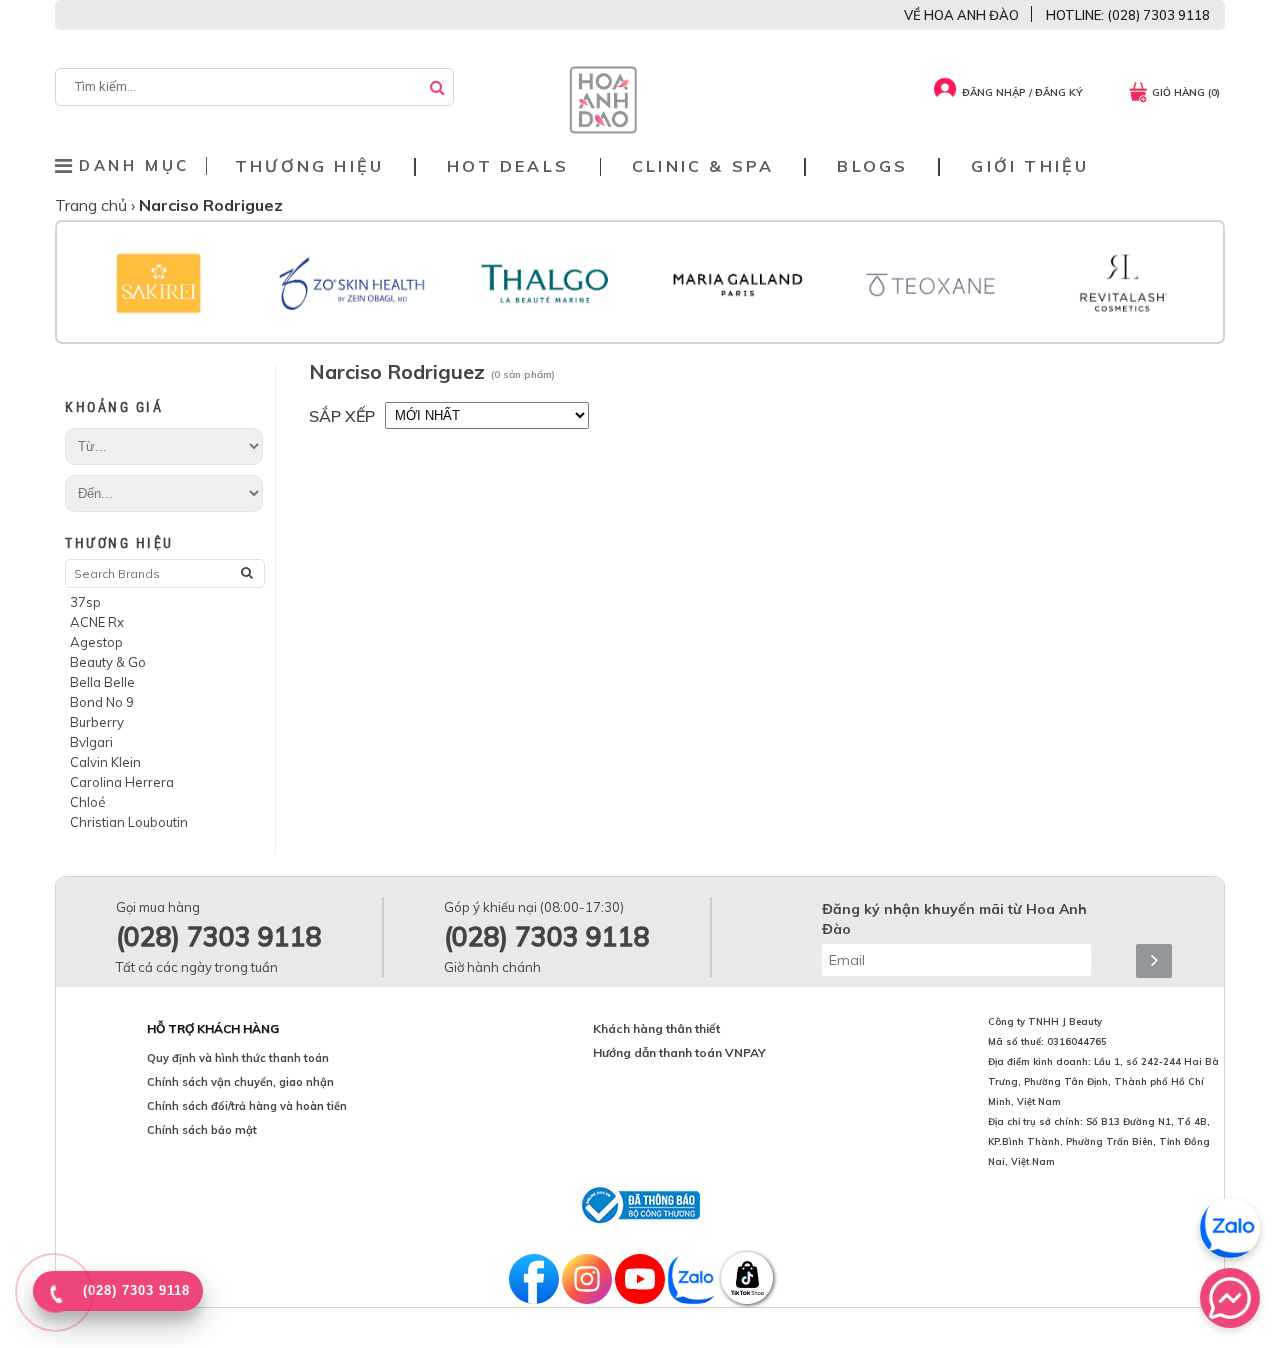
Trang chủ (93, 205)
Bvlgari (91, 742)
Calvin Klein (105, 762)
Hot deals (508, 166)
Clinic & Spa (703, 166)
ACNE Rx (97, 622)
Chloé (88, 802)
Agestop (96, 642)
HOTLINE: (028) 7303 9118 (1128, 15)
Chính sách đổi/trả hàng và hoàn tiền (247, 1106)
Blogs (872, 166)
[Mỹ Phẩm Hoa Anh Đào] (603, 129)
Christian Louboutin (129, 822)
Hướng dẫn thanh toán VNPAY (679, 1052)
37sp (85, 602)
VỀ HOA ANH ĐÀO (961, 15)
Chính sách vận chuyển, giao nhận (240, 1082)
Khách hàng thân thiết (656, 1028)
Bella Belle (102, 682)
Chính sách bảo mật (202, 1130)
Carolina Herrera (122, 782)
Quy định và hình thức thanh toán (238, 1058)
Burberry (97, 722)
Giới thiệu (1030, 166)
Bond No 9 (102, 702)
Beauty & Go (108, 662)
